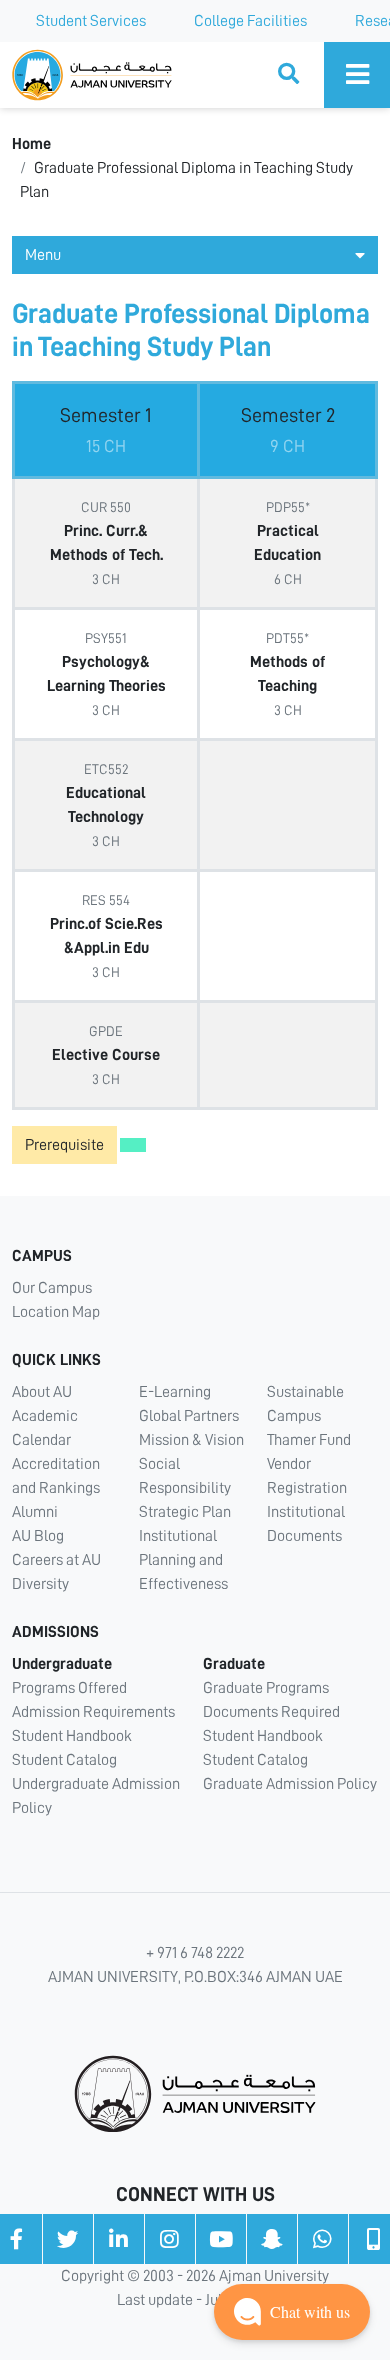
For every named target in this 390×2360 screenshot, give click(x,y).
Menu (43, 255)
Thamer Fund (309, 1440)
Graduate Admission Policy (290, 1784)
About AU (42, 1392)
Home (31, 144)
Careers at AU (56, 1560)
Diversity (40, 1584)
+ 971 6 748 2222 (195, 1953)
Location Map (56, 1312)
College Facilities (250, 21)
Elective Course (106, 1055)
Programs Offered (69, 1688)
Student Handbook (72, 1736)
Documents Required (271, 1712)
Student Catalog (64, 1760)
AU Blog (38, 1536)
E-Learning (175, 1392)
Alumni (35, 1512)
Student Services (91, 21)
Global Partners (189, 1416)
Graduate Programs (266, 1688)
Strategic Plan (185, 1512)
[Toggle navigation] (357, 75)
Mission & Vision (191, 1440)
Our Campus (52, 1288)
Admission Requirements (93, 1712)
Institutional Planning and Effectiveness (183, 1560)
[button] (292, 2312)
